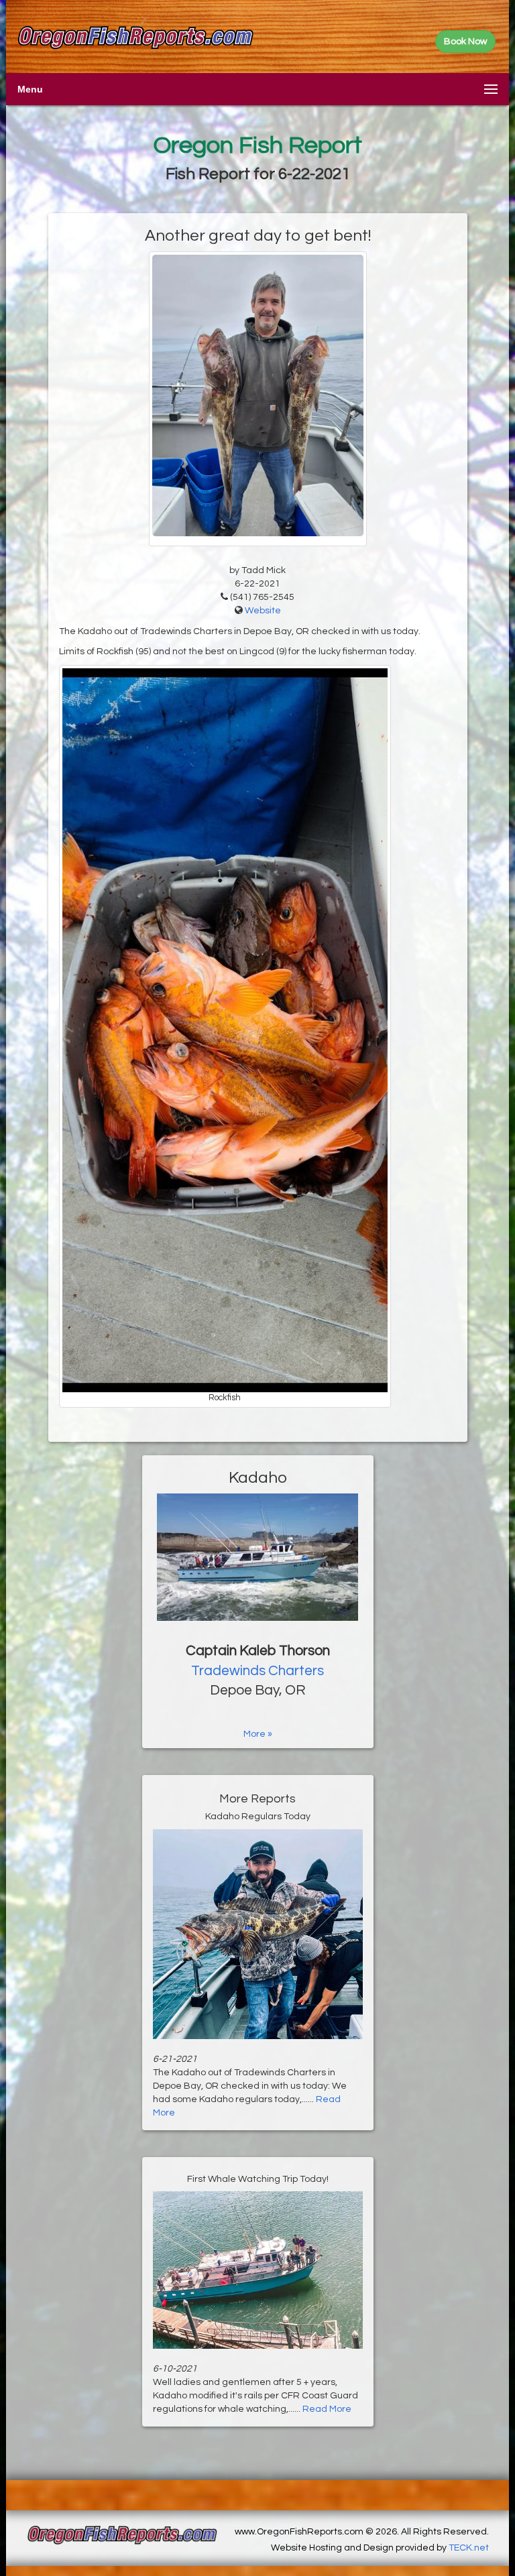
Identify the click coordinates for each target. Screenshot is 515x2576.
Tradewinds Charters (257, 1671)
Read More (327, 2409)
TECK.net (469, 2548)
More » (258, 1734)
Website (263, 611)
